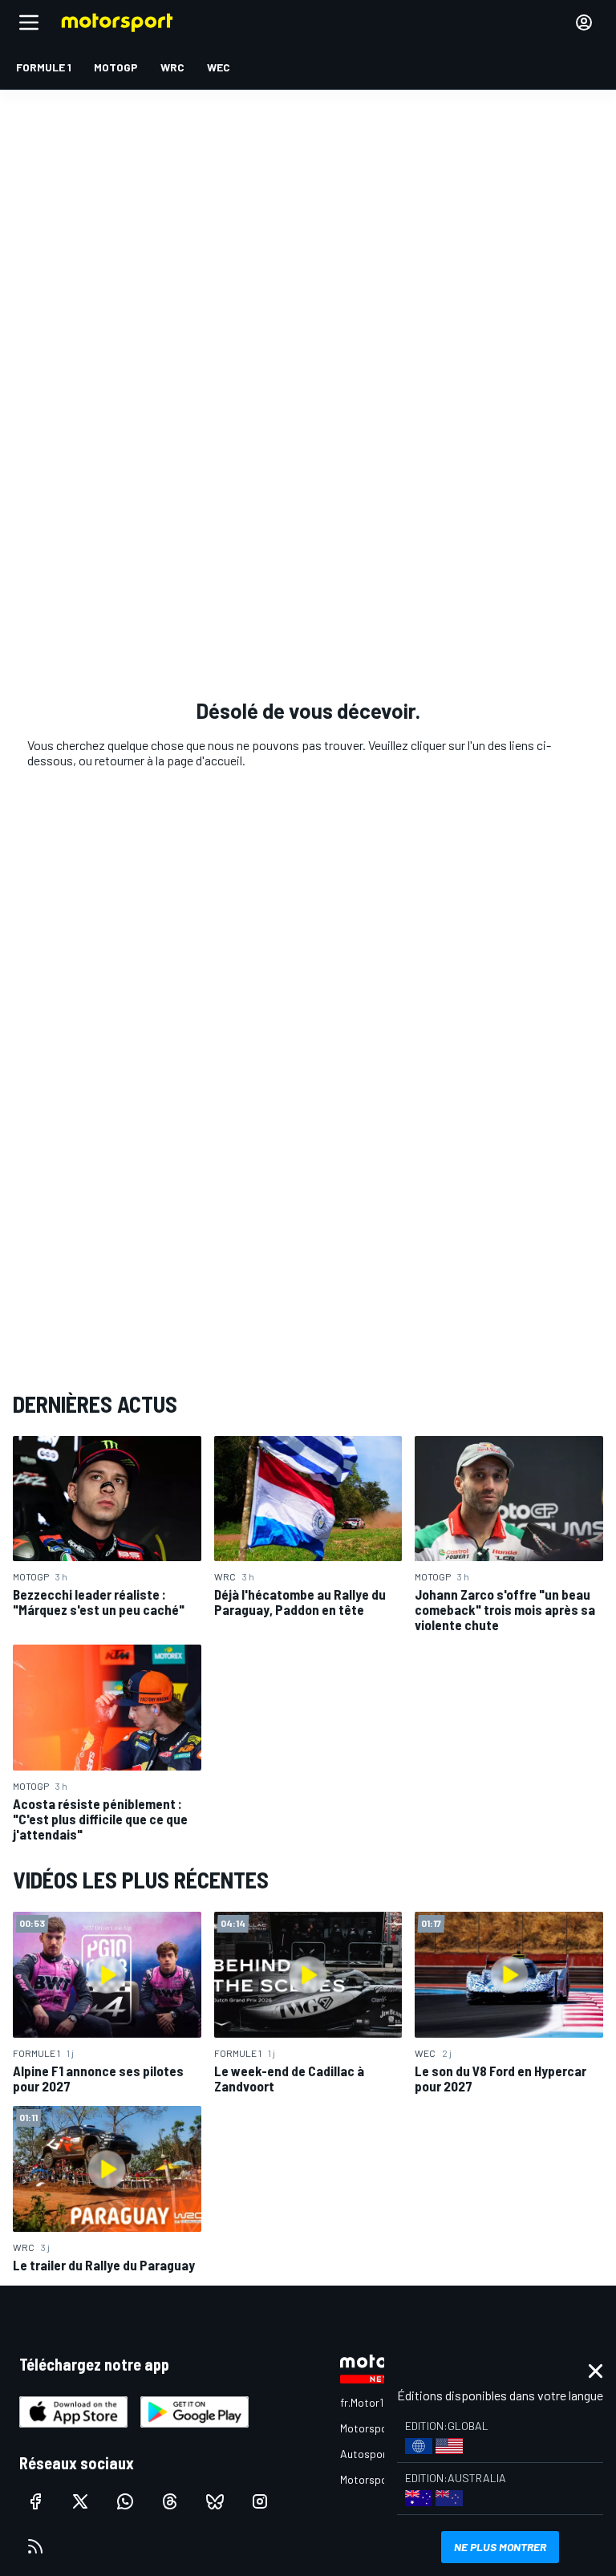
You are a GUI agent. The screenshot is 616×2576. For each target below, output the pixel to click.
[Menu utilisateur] (584, 22)
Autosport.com (377, 2454)
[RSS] (35, 2546)
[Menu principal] (29, 22)
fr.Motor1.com (373, 2402)
